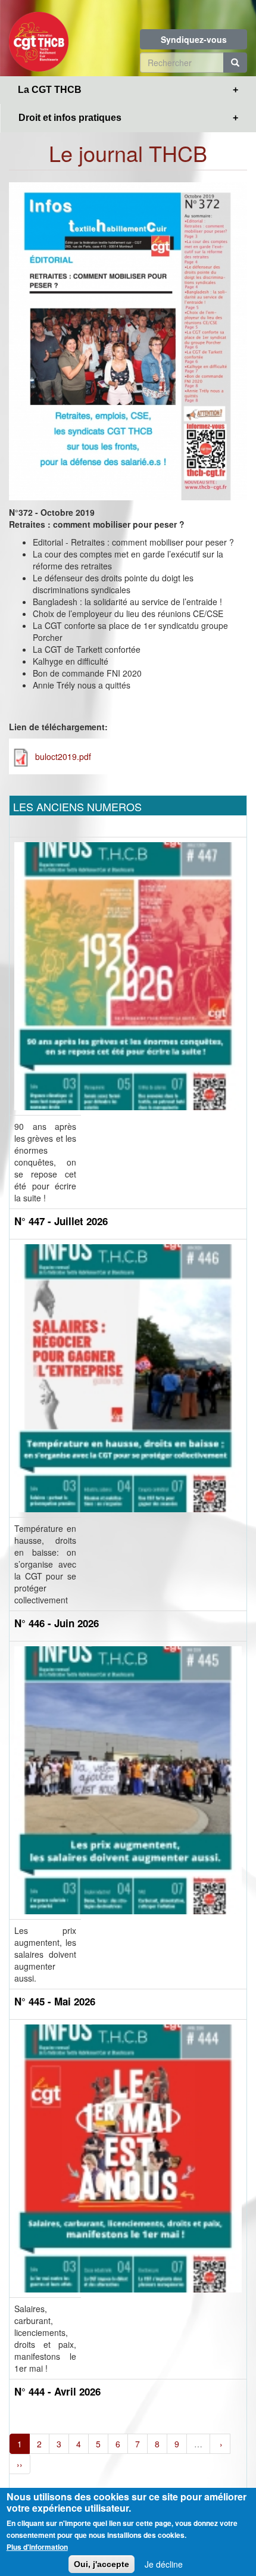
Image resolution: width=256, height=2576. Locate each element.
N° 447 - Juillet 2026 (61, 1221)
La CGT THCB (50, 90)
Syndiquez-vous (194, 39)
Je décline (164, 2564)
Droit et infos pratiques (70, 118)
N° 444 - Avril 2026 (57, 2391)
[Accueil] (39, 38)
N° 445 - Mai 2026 (55, 2001)
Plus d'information (37, 2547)
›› (20, 2464)
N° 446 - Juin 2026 (57, 1623)
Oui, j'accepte (102, 2564)
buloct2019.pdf (63, 756)
